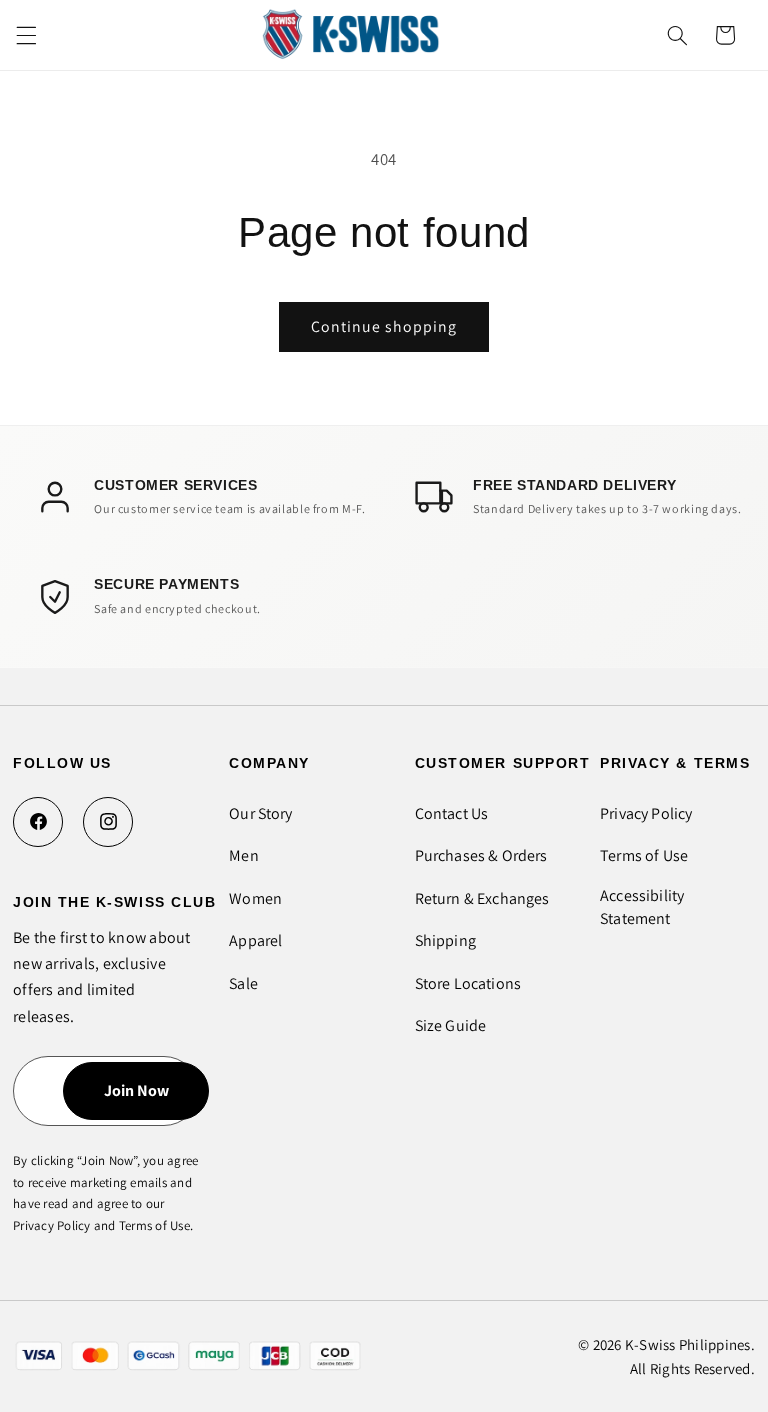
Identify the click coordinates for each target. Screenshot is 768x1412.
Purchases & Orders (481, 855)
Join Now (136, 1090)
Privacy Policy (646, 813)
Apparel (255, 940)
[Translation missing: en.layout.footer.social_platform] (38, 822)
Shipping (445, 940)
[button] (26, 35)
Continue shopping (384, 326)
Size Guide (451, 1025)
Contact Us (452, 813)
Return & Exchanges (482, 898)
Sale (243, 983)
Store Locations (468, 983)
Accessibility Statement (642, 907)
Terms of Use (644, 855)
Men (243, 855)
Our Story (260, 813)
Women (255, 898)
